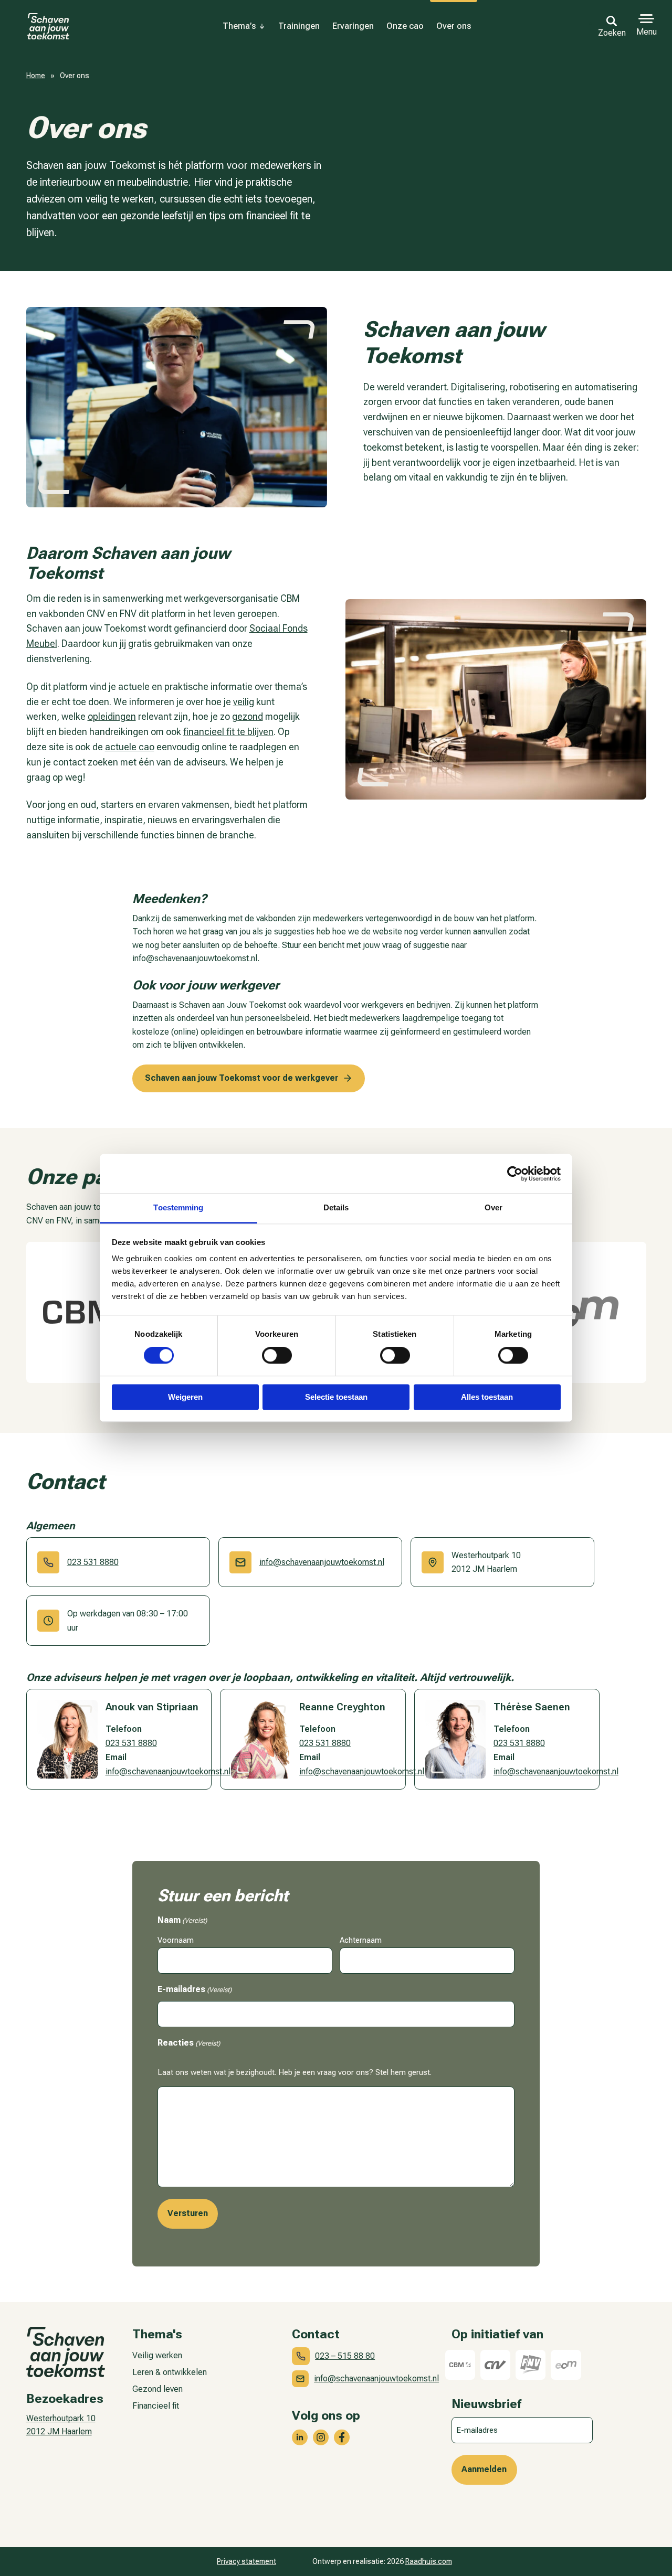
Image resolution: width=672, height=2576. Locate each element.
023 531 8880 (93, 1562)
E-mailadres (195, 1989)
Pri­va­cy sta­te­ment (246, 2561)
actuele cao (130, 747)
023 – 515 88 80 (345, 2356)
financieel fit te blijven (228, 732)
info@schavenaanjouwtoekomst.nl (322, 1562)
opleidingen (112, 716)
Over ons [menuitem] (454, 26)
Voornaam (176, 1940)
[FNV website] (531, 2365)
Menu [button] (647, 32)
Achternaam (361, 1940)
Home (36, 76)
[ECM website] (576, 1312)
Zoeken (612, 33)
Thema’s (239, 26)
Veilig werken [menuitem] (157, 2355)
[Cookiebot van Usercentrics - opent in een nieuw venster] (515, 1174)
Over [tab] (493, 1207)
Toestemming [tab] (178, 1207)
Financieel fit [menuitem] (156, 2406)
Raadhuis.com (429, 2561)
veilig (244, 702)
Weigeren (185, 1397)
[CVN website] (495, 2365)
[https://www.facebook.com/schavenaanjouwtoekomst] (342, 2437)
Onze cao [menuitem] (405, 26)
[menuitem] (244, 26)
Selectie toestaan (336, 1397)
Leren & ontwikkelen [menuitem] (170, 2372)
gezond (248, 716)
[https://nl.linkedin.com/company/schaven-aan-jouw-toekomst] (300, 2437)
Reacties (189, 2043)
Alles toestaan (487, 1397)
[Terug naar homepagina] (48, 26)
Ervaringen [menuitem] (353, 26)
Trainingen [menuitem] (299, 26)
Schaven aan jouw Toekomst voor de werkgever (241, 1078)
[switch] (277, 1356)
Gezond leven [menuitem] (157, 2389)
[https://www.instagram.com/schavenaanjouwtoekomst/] (321, 2437)
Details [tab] (336, 1207)
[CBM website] (97, 1312)
